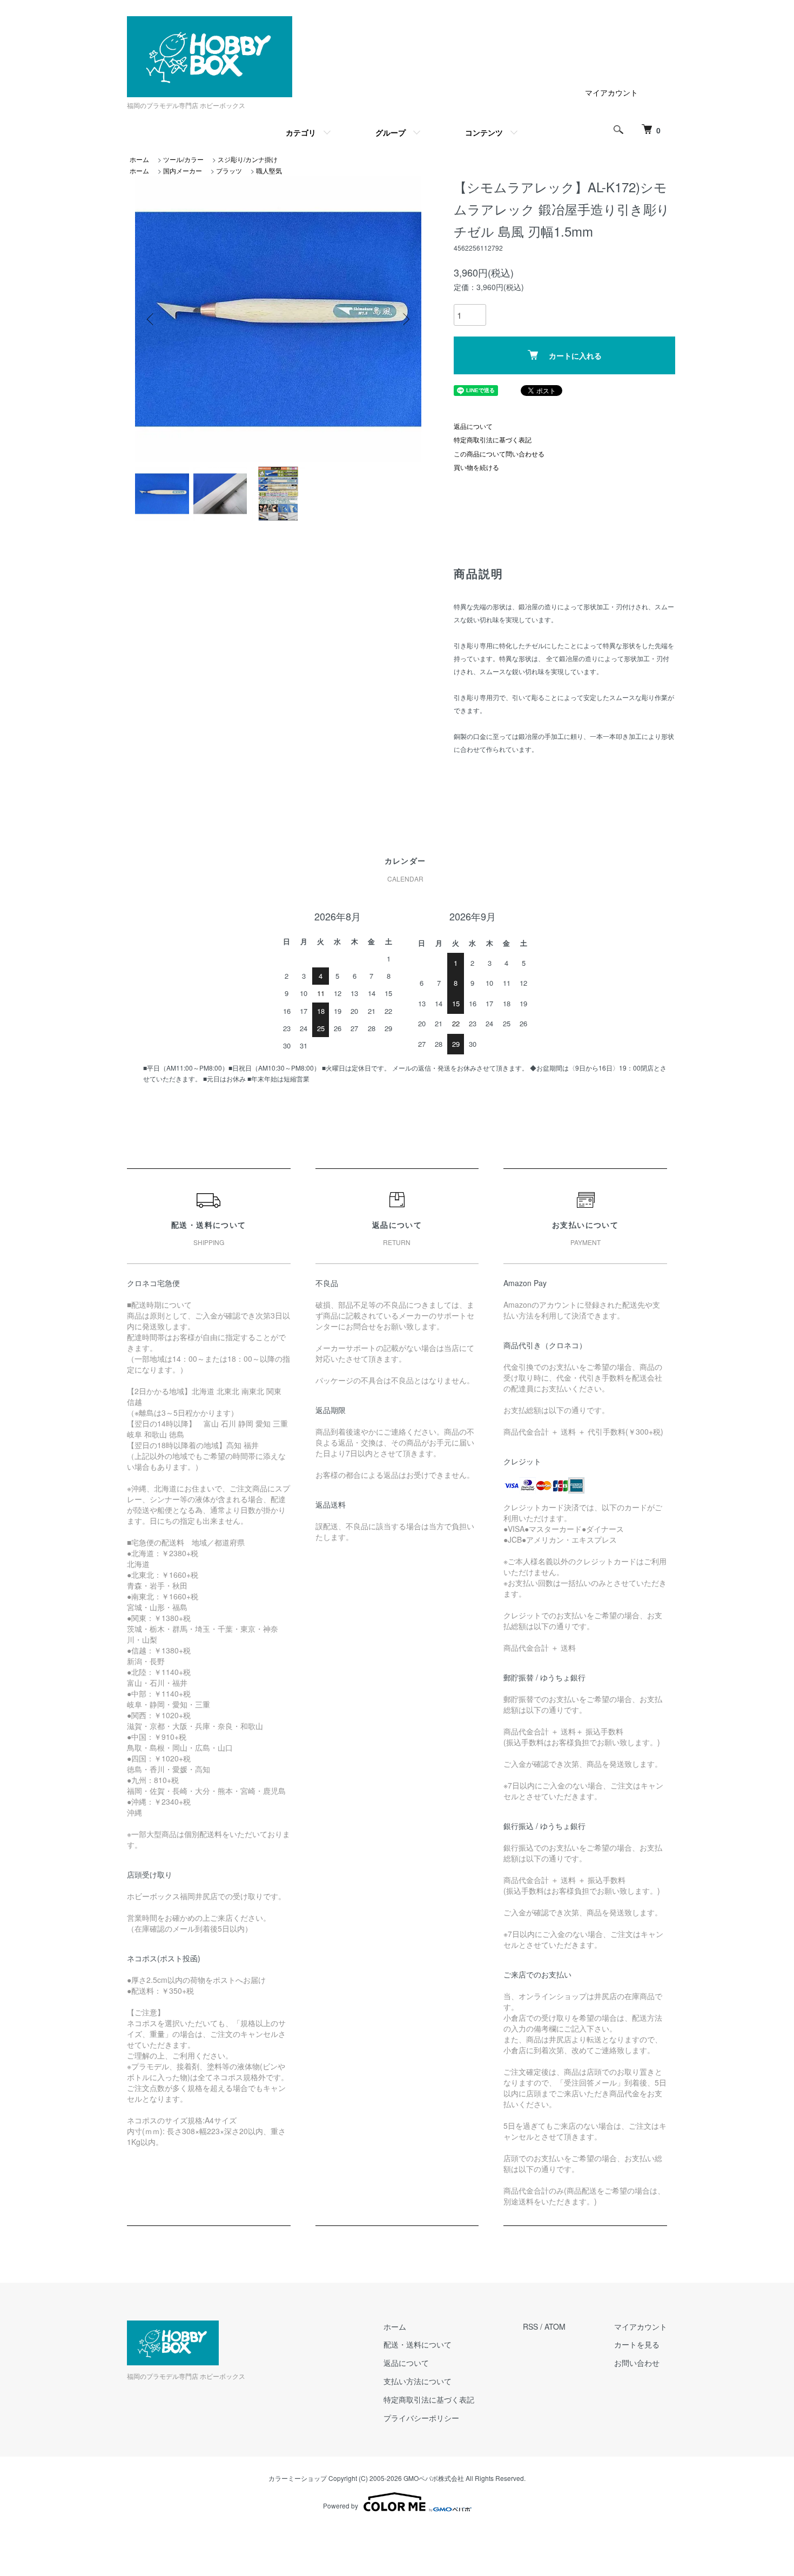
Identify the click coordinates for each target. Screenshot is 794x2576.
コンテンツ (484, 132)
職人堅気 (269, 170)
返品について (473, 426)
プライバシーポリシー (421, 2418)
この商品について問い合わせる (499, 453)
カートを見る (637, 2344)
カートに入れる (575, 355)
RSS (530, 2326)
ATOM (555, 2326)
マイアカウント (611, 92)
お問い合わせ (637, 2363)
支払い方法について (418, 2381)
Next (405, 319)
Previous (151, 319)
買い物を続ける (476, 467)
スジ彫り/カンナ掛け (248, 159)
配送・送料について (418, 2344)
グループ (391, 132)
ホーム (139, 159)
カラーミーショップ (298, 2478)
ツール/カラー (183, 159)
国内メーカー (183, 170)
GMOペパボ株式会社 (434, 2478)
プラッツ (229, 170)
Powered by (341, 2506)
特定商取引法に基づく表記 (493, 439)
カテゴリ (301, 132)
